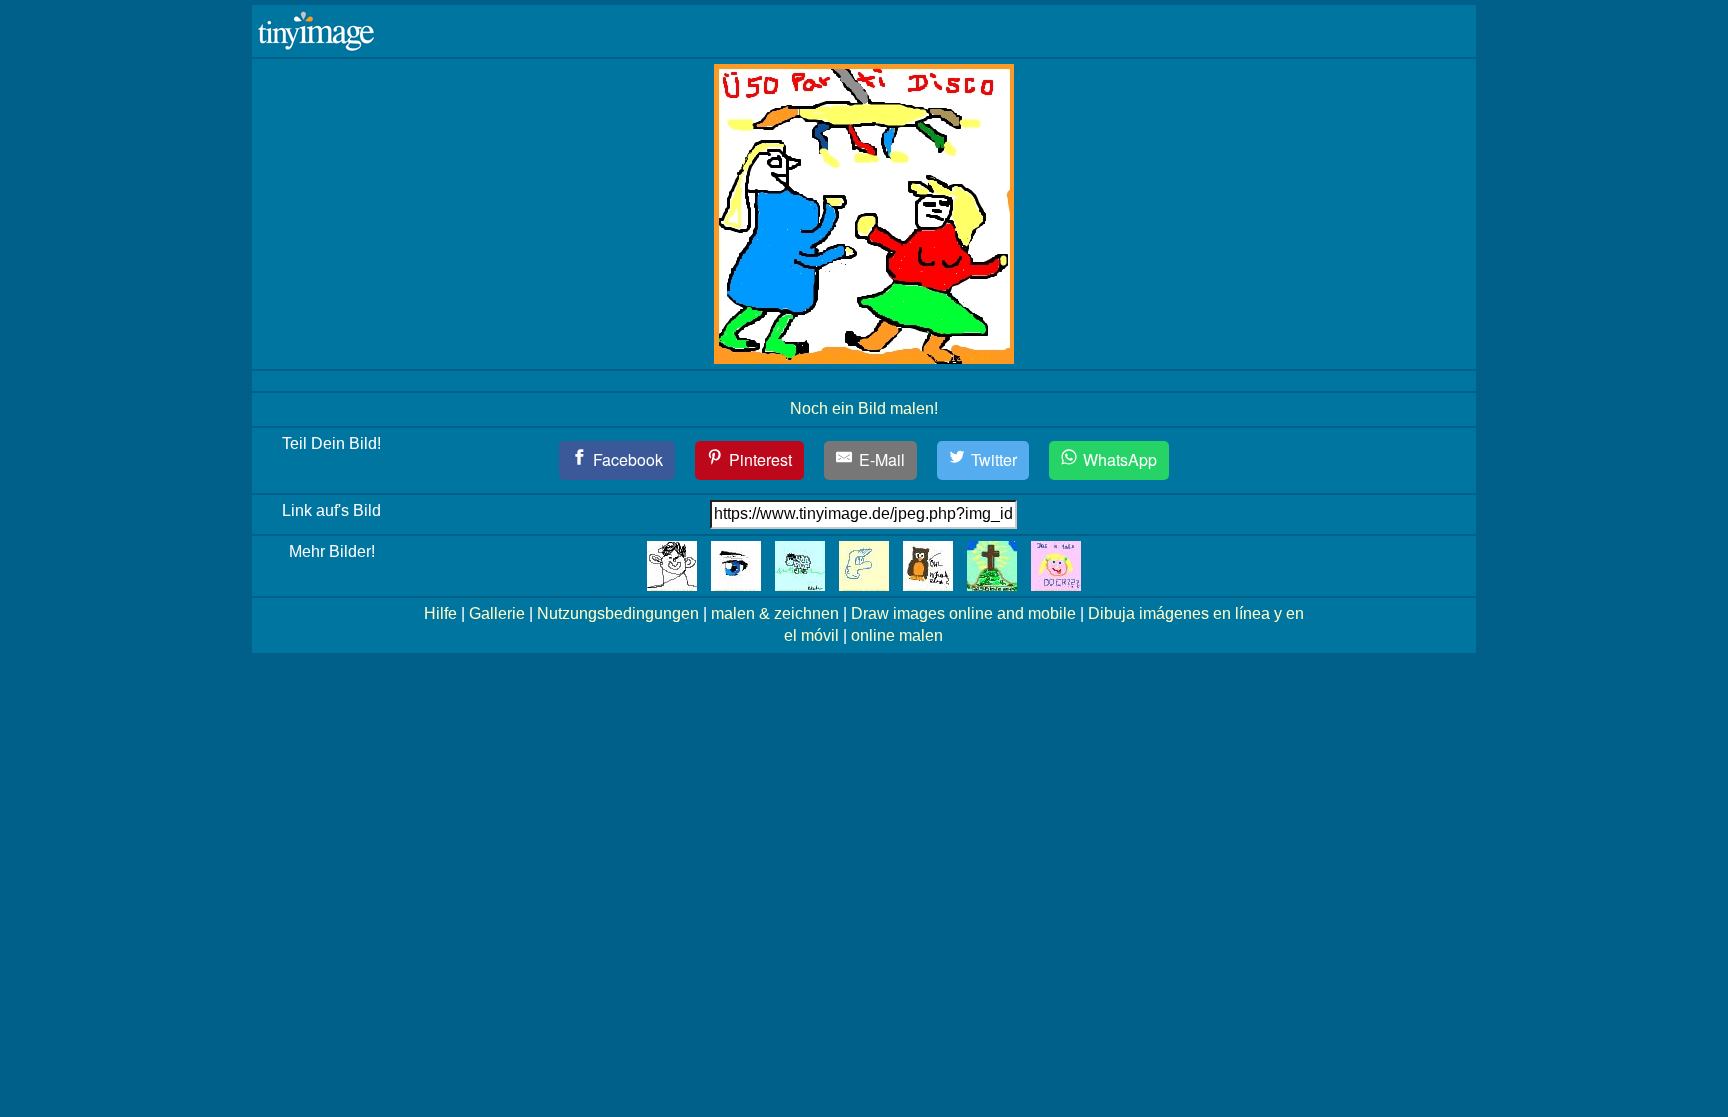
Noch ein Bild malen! (864, 408)
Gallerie (497, 613)
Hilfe (440, 613)
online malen (897, 635)
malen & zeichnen (775, 613)
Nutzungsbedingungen (618, 613)
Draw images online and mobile (963, 613)
